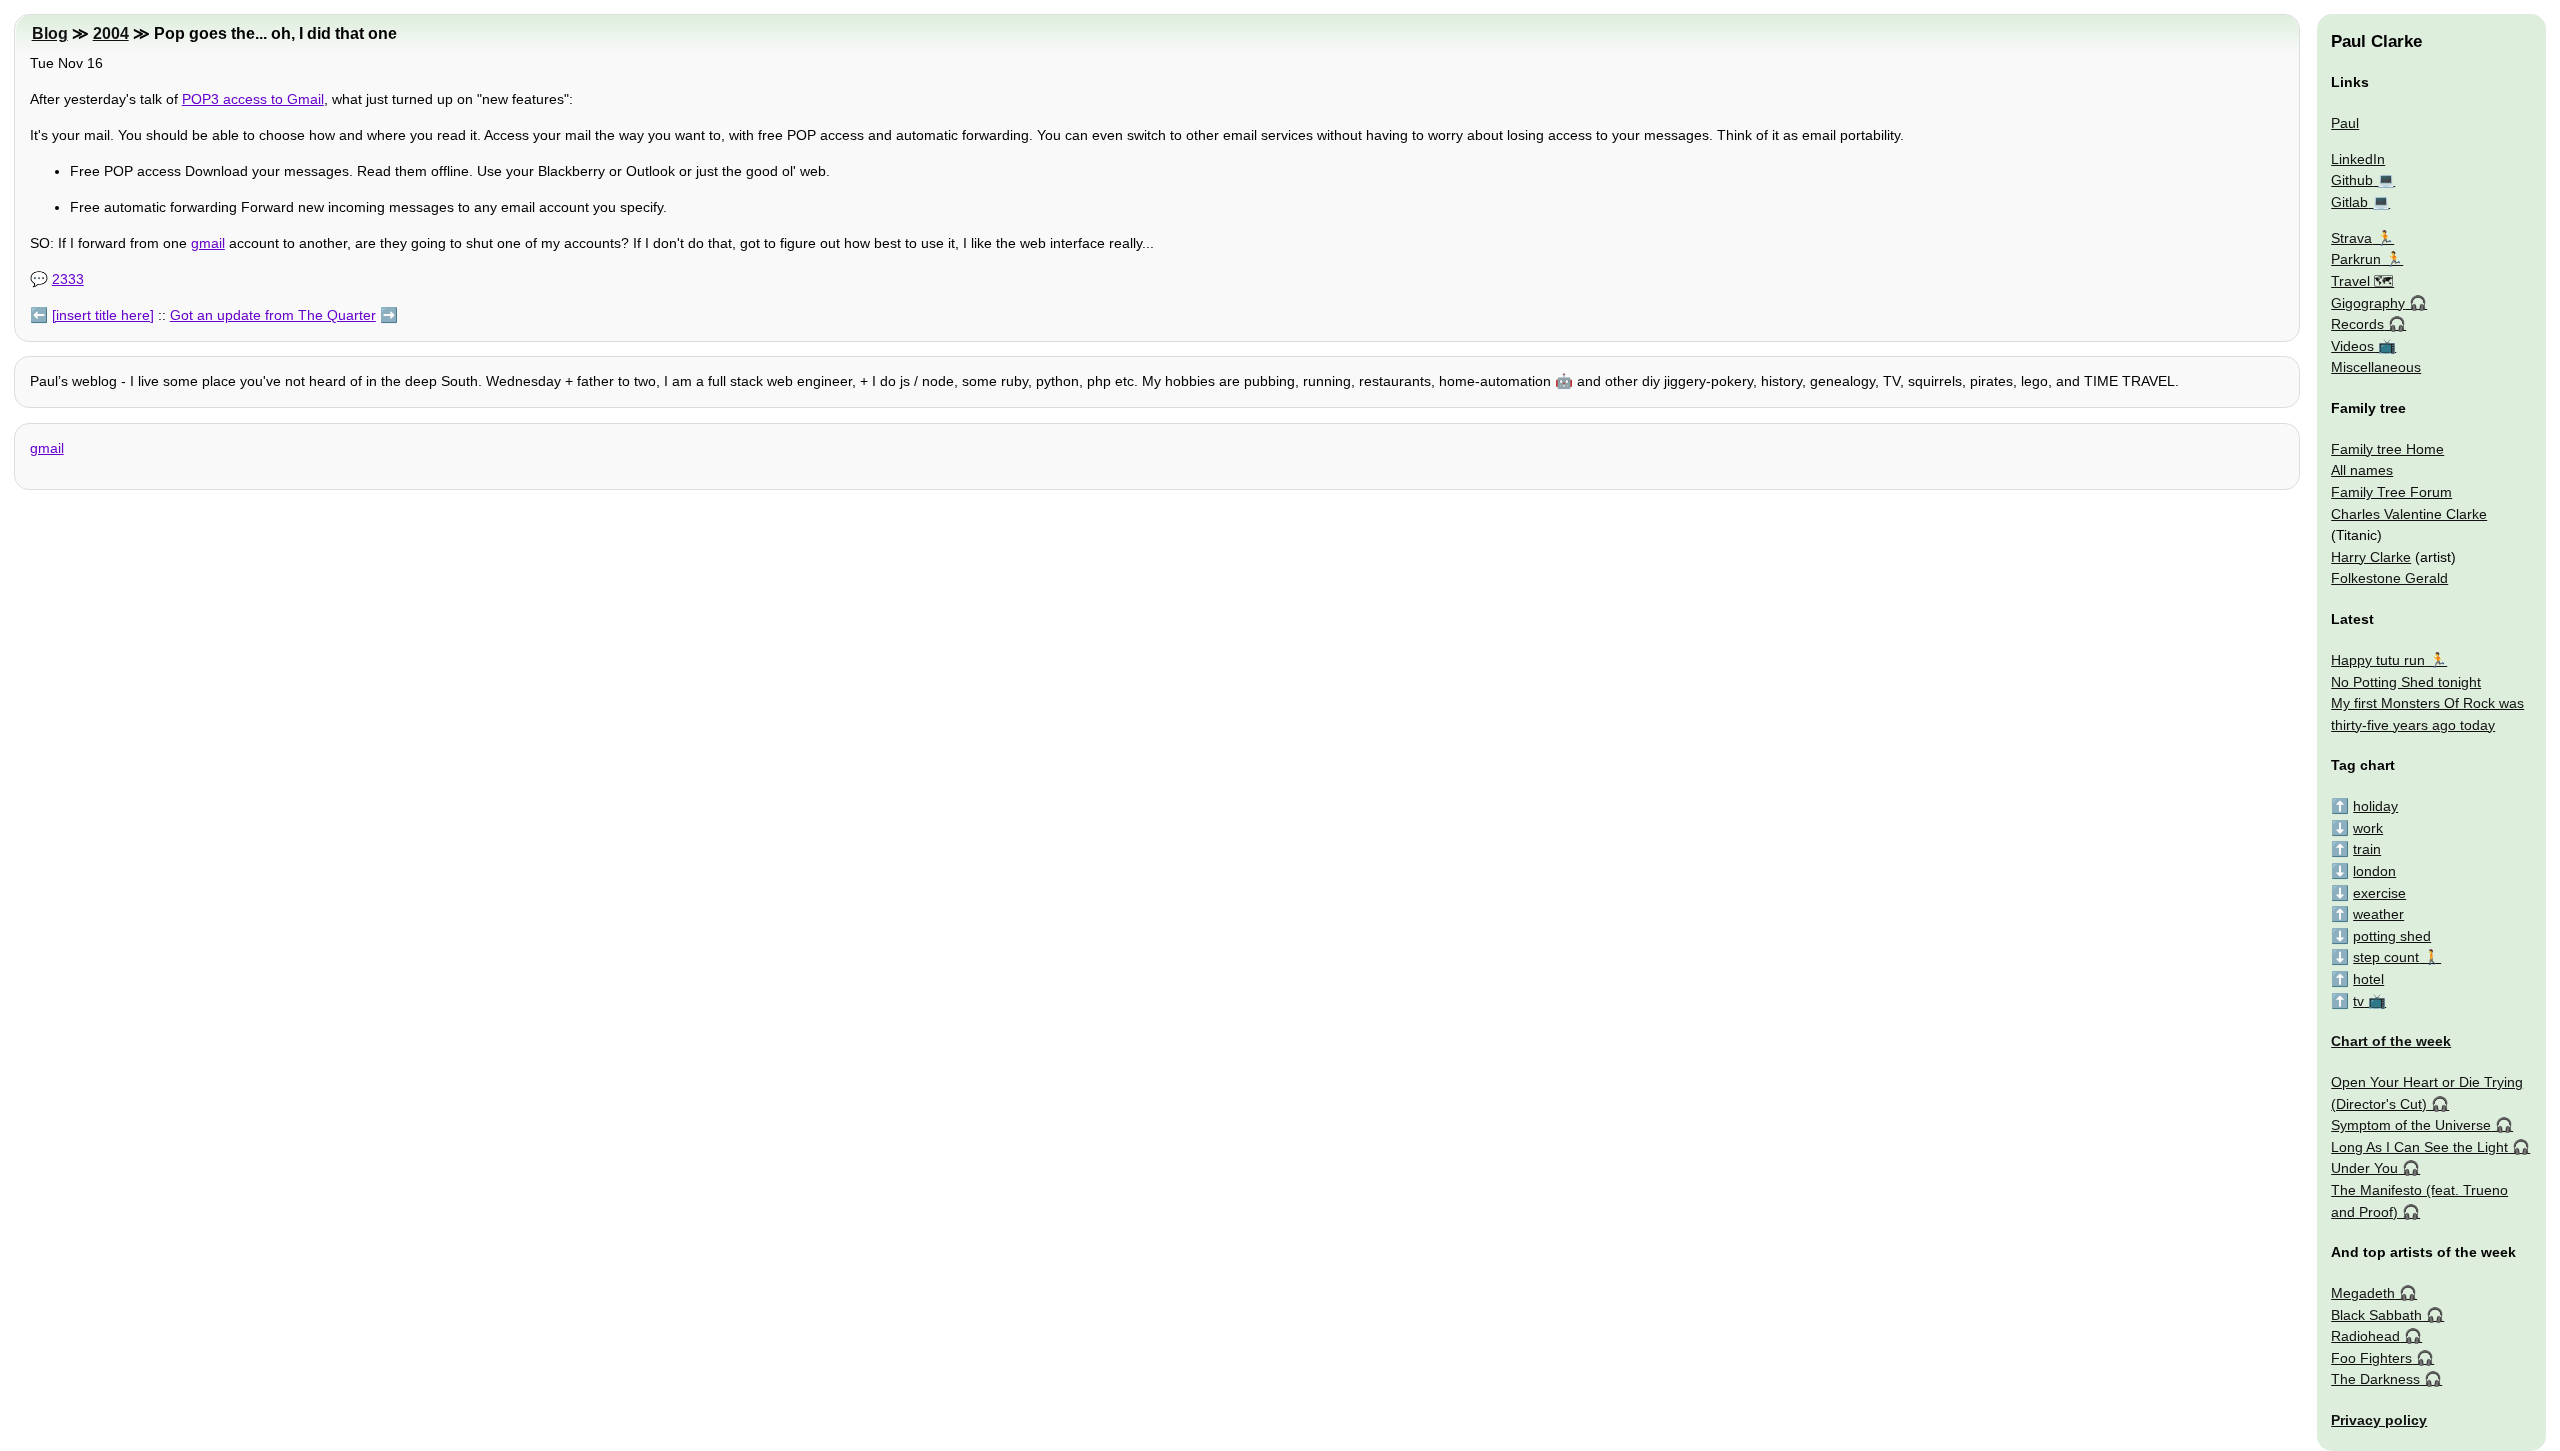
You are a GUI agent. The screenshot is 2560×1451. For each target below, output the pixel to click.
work (2368, 828)
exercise (2379, 893)
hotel (2368, 979)
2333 (68, 279)
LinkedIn (2358, 159)
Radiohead (2365, 1336)
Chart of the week (2391, 1041)
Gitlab (2349, 202)
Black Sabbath (2376, 1315)
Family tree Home (2387, 449)
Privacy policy (2379, 1420)
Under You (2364, 1168)
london (2374, 871)
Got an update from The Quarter (273, 315)
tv (2358, 1001)
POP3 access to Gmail (253, 99)
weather (2378, 914)
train (2367, 849)
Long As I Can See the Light (2419, 1147)
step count (2386, 957)
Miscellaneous (2376, 367)
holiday (2375, 806)
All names (2362, 470)
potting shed (2392, 936)
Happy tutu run (2378, 660)
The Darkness (2375, 1379)
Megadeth (2363, 1293)
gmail (208, 243)
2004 (111, 33)
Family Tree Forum (2391, 492)
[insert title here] (103, 315)
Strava (2351, 238)
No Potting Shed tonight (2406, 682)
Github (2352, 180)
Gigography (2368, 303)
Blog (50, 33)
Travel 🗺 (2362, 281)
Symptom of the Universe (2411, 1125)
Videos (2352, 346)
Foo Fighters (2371, 1358)
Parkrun (2356, 259)
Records (2357, 324)
